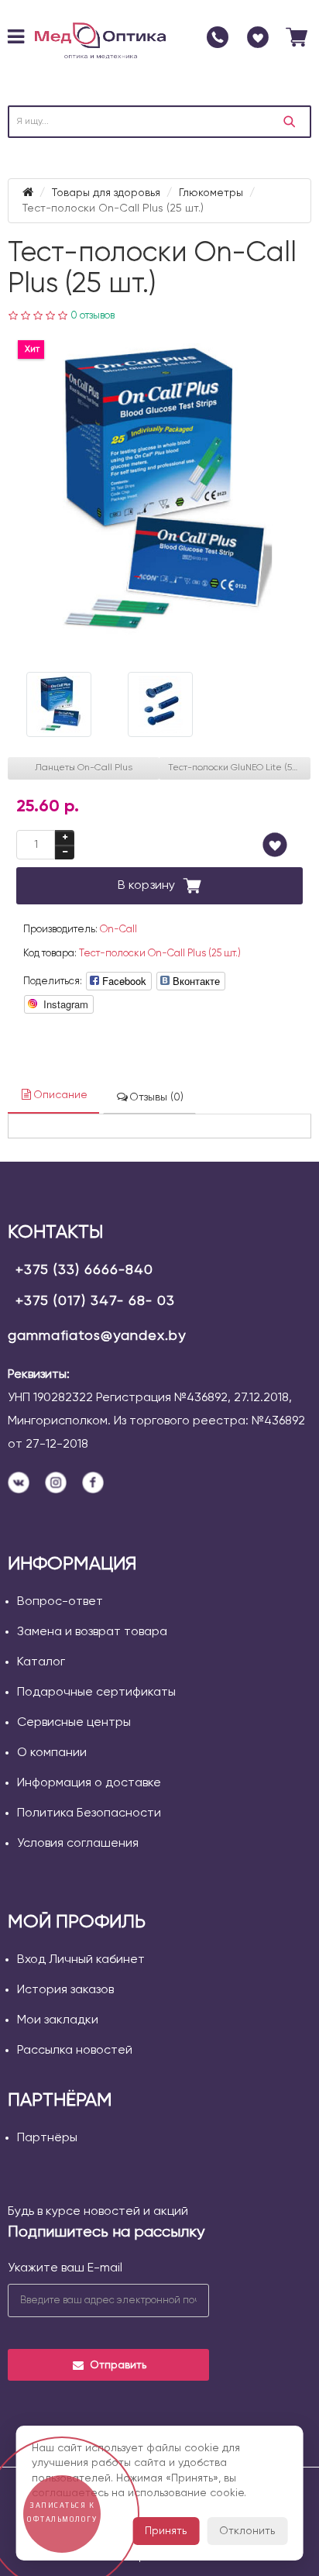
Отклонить (247, 2531)
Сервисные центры (74, 1723)
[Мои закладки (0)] (258, 37)
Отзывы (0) (156, 1097)
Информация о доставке (89, 1783)
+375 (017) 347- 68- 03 (95, 1301)
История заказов (65, 1990)
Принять (166, 2531)
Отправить (118, 2365)
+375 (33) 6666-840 (84, 1270)
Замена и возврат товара (92, 1632)
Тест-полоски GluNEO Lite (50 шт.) (239, 768)
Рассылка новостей (75, 2051)
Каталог (41, 1662)
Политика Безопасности (89, 1813)
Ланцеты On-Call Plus (84, 768)
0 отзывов (93, 316)
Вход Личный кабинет (81, 1960)
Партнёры (47, 2138)
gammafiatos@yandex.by (97, 1336)
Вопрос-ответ (60, 1602)
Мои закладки (58, 2020)
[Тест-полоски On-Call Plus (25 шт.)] (159, 492)
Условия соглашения (78, 1844)
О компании (52, 1753)
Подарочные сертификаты (96, 1693)
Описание (60, 1095)
